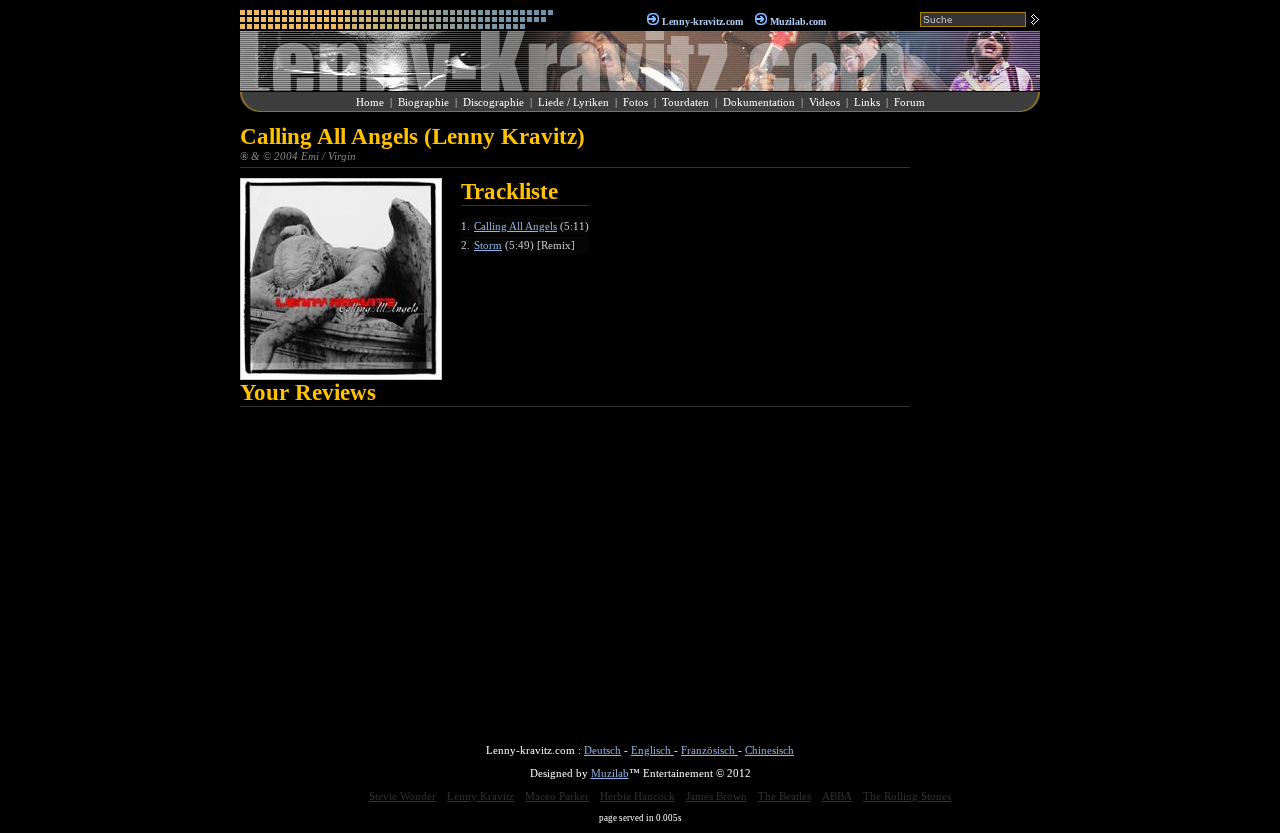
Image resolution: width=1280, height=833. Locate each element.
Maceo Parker (557, 796)
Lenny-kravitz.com (702, 21)
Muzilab (610, 773)
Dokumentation (759, 102)
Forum (909, 102)
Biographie (423, 102)
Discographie (493, 102)
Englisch (652, 750)
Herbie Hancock (637, 796)
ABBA (837, 796)
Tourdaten (685, 102)
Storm (488, 245)
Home (370, 102)
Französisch (709, 750)
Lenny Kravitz (480, 796)
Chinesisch (769, 750)
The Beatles (784, 796)
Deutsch (602, 750)
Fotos (635, 102)
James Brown (716, 796)
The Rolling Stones (907, 796)
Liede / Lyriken (573, 102)
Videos (824, 102)
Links (867, 102)
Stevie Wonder (402, 796)
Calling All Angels (515, 226)
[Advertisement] (980, 424)
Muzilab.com (798, 21)
